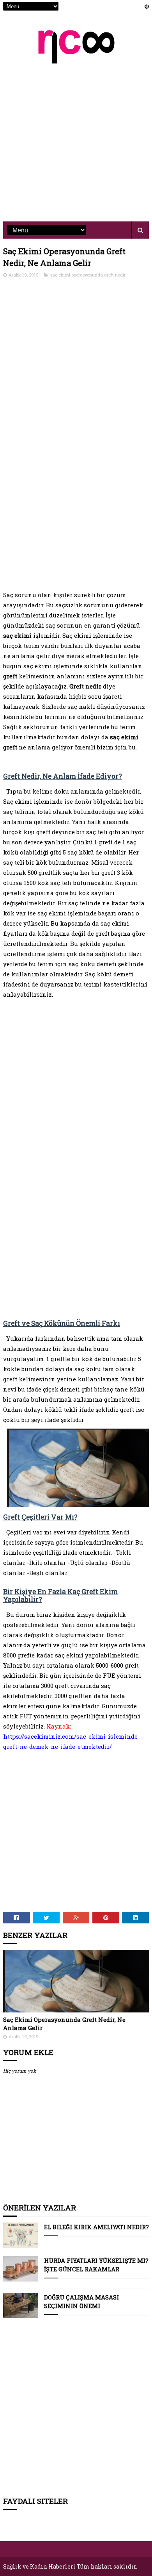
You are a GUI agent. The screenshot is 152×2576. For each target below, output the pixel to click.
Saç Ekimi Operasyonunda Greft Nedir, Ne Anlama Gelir (64, 2024)
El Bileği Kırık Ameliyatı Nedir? (96, 2227)
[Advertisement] (76, 137)
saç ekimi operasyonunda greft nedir (88, 275)
